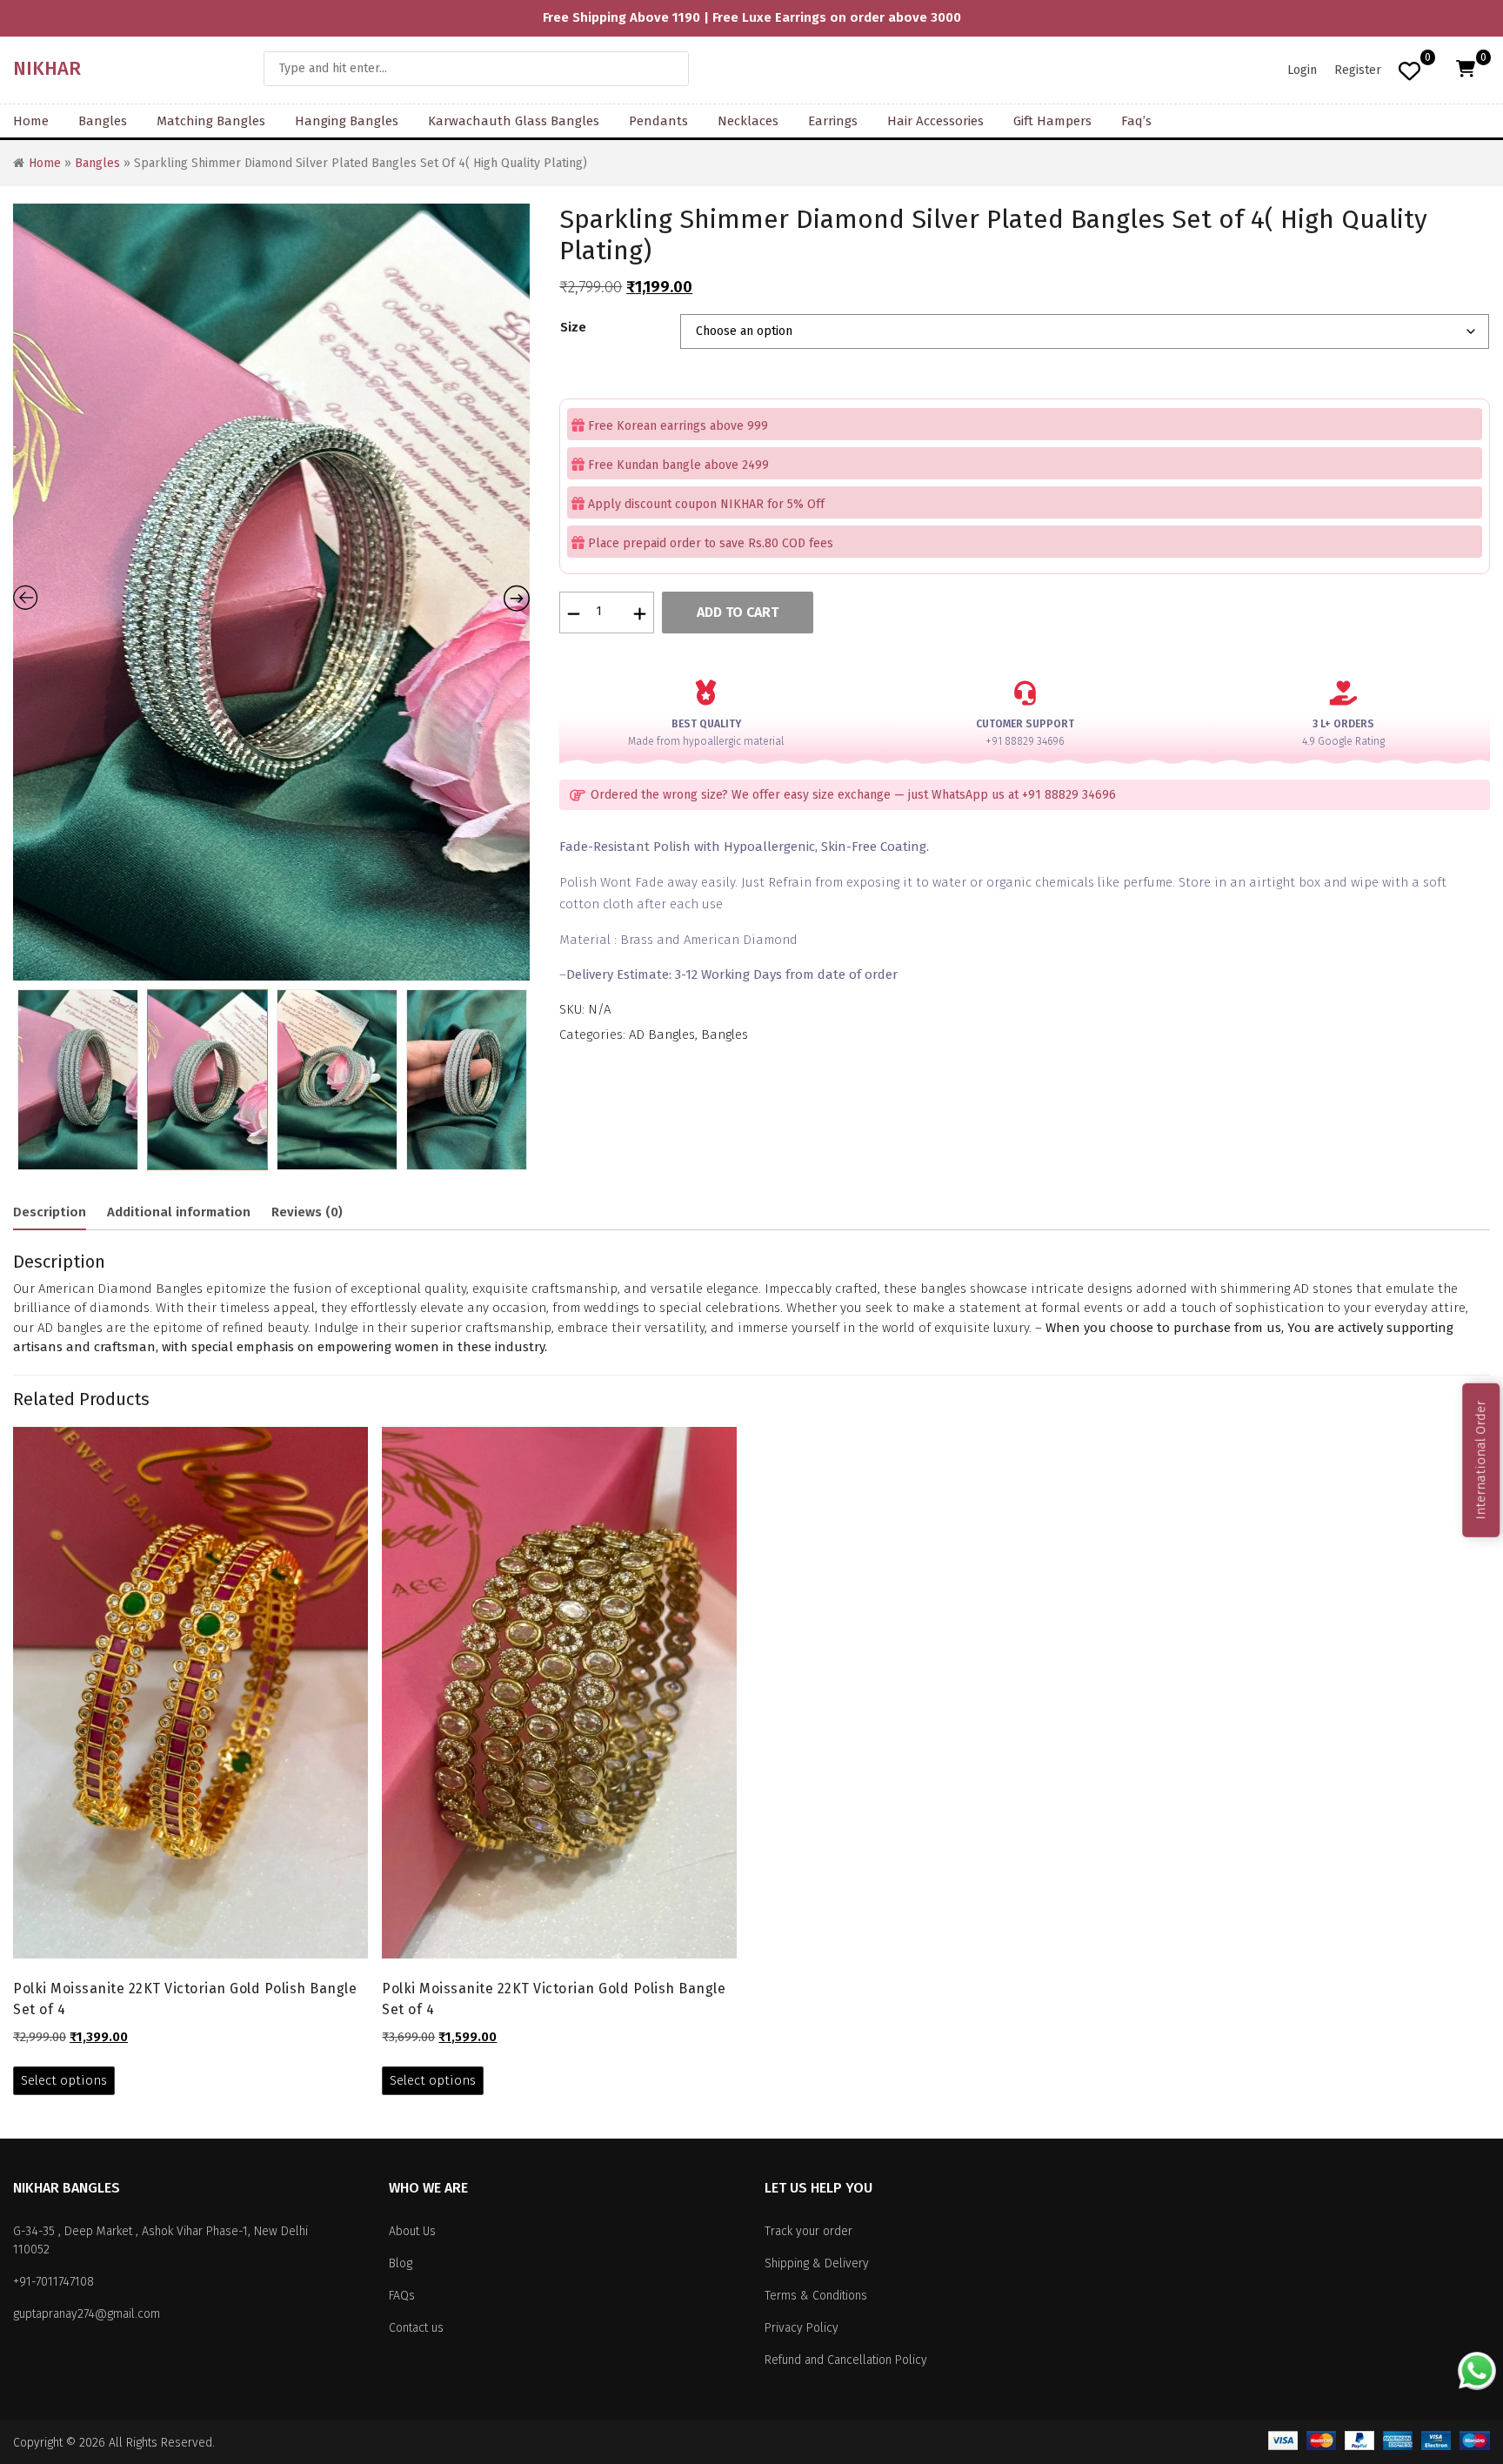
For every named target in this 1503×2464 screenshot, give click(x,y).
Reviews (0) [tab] (307, 1212)
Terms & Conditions (816, 2296)
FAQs (402, 2296)
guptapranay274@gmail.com (87, 2314)
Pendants (658, 121)
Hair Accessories (935, 121)
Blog (401, 2263)
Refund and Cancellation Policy (846, 2360)
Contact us (416, 2328)
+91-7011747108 (53, 2282)
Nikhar (47, 68)
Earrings (833, 121)
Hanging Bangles (347, 121)
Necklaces (748, 121)
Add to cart (738, 612)
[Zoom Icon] (374, 592)
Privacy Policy (802, 2328)
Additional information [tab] (179, 1212)
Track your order (808, 2231)
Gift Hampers (1052, 121)
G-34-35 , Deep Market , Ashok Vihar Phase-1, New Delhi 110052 (160, 2240)
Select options (64, 2080)
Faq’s (1136, 121)
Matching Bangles (211, 121)
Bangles (103, 121)
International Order (1480, 1460)
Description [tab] (50, 1212)
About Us (412, 2231)
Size (573, 327)
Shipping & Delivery (817, 2263)
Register (1358, 70)
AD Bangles (662, 1034)
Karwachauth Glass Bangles (514, 121)
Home (31, 121)
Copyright (38, 2443)
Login (1302, 70)
